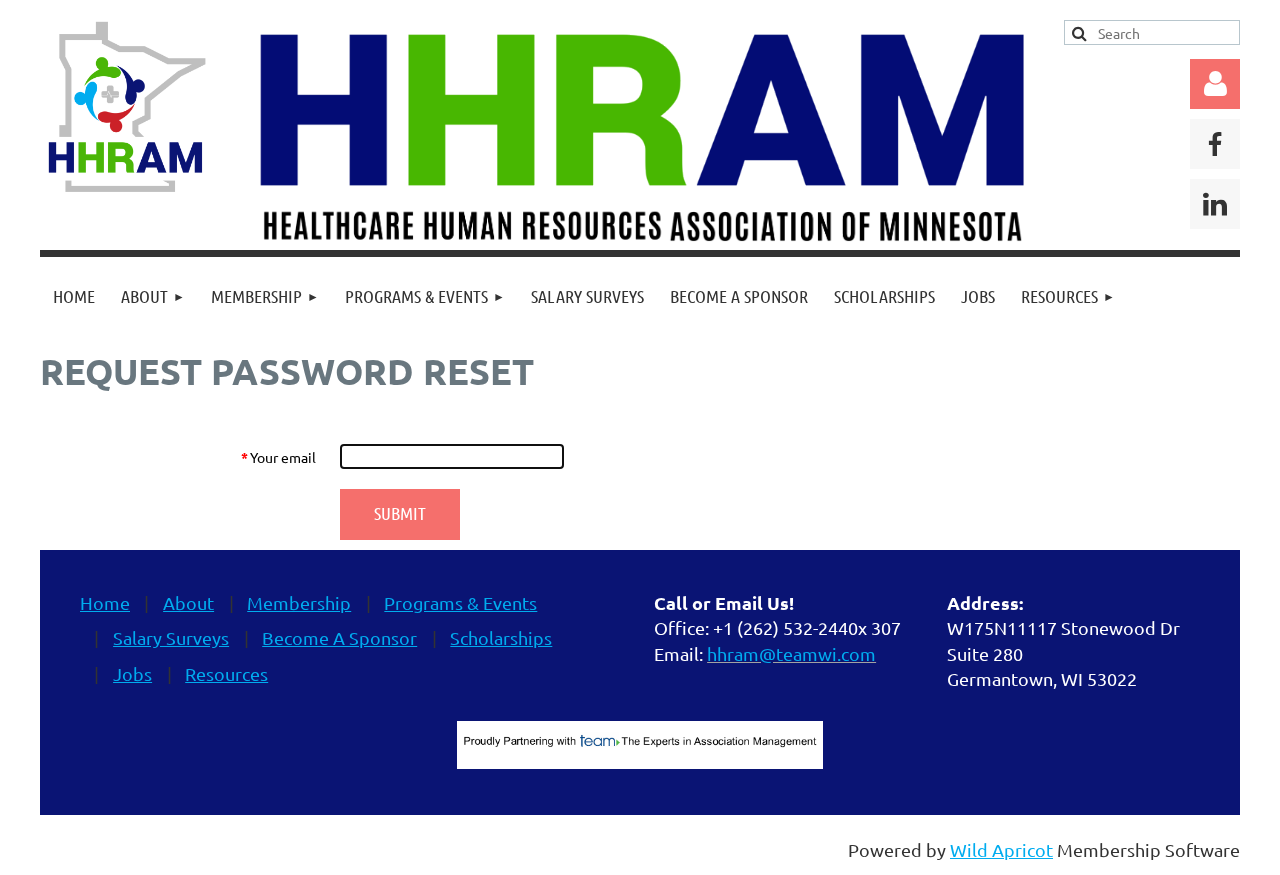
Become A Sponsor (339, 637)
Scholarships (501, 637)
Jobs (132, 673)
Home (105, 602)
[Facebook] (1215, 144)
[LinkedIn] (1215, 204)
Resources (226, 673)
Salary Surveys (171, 637)
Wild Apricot (1001, 849)
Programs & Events (460, 602)
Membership (299, 602)
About (188, 602)
